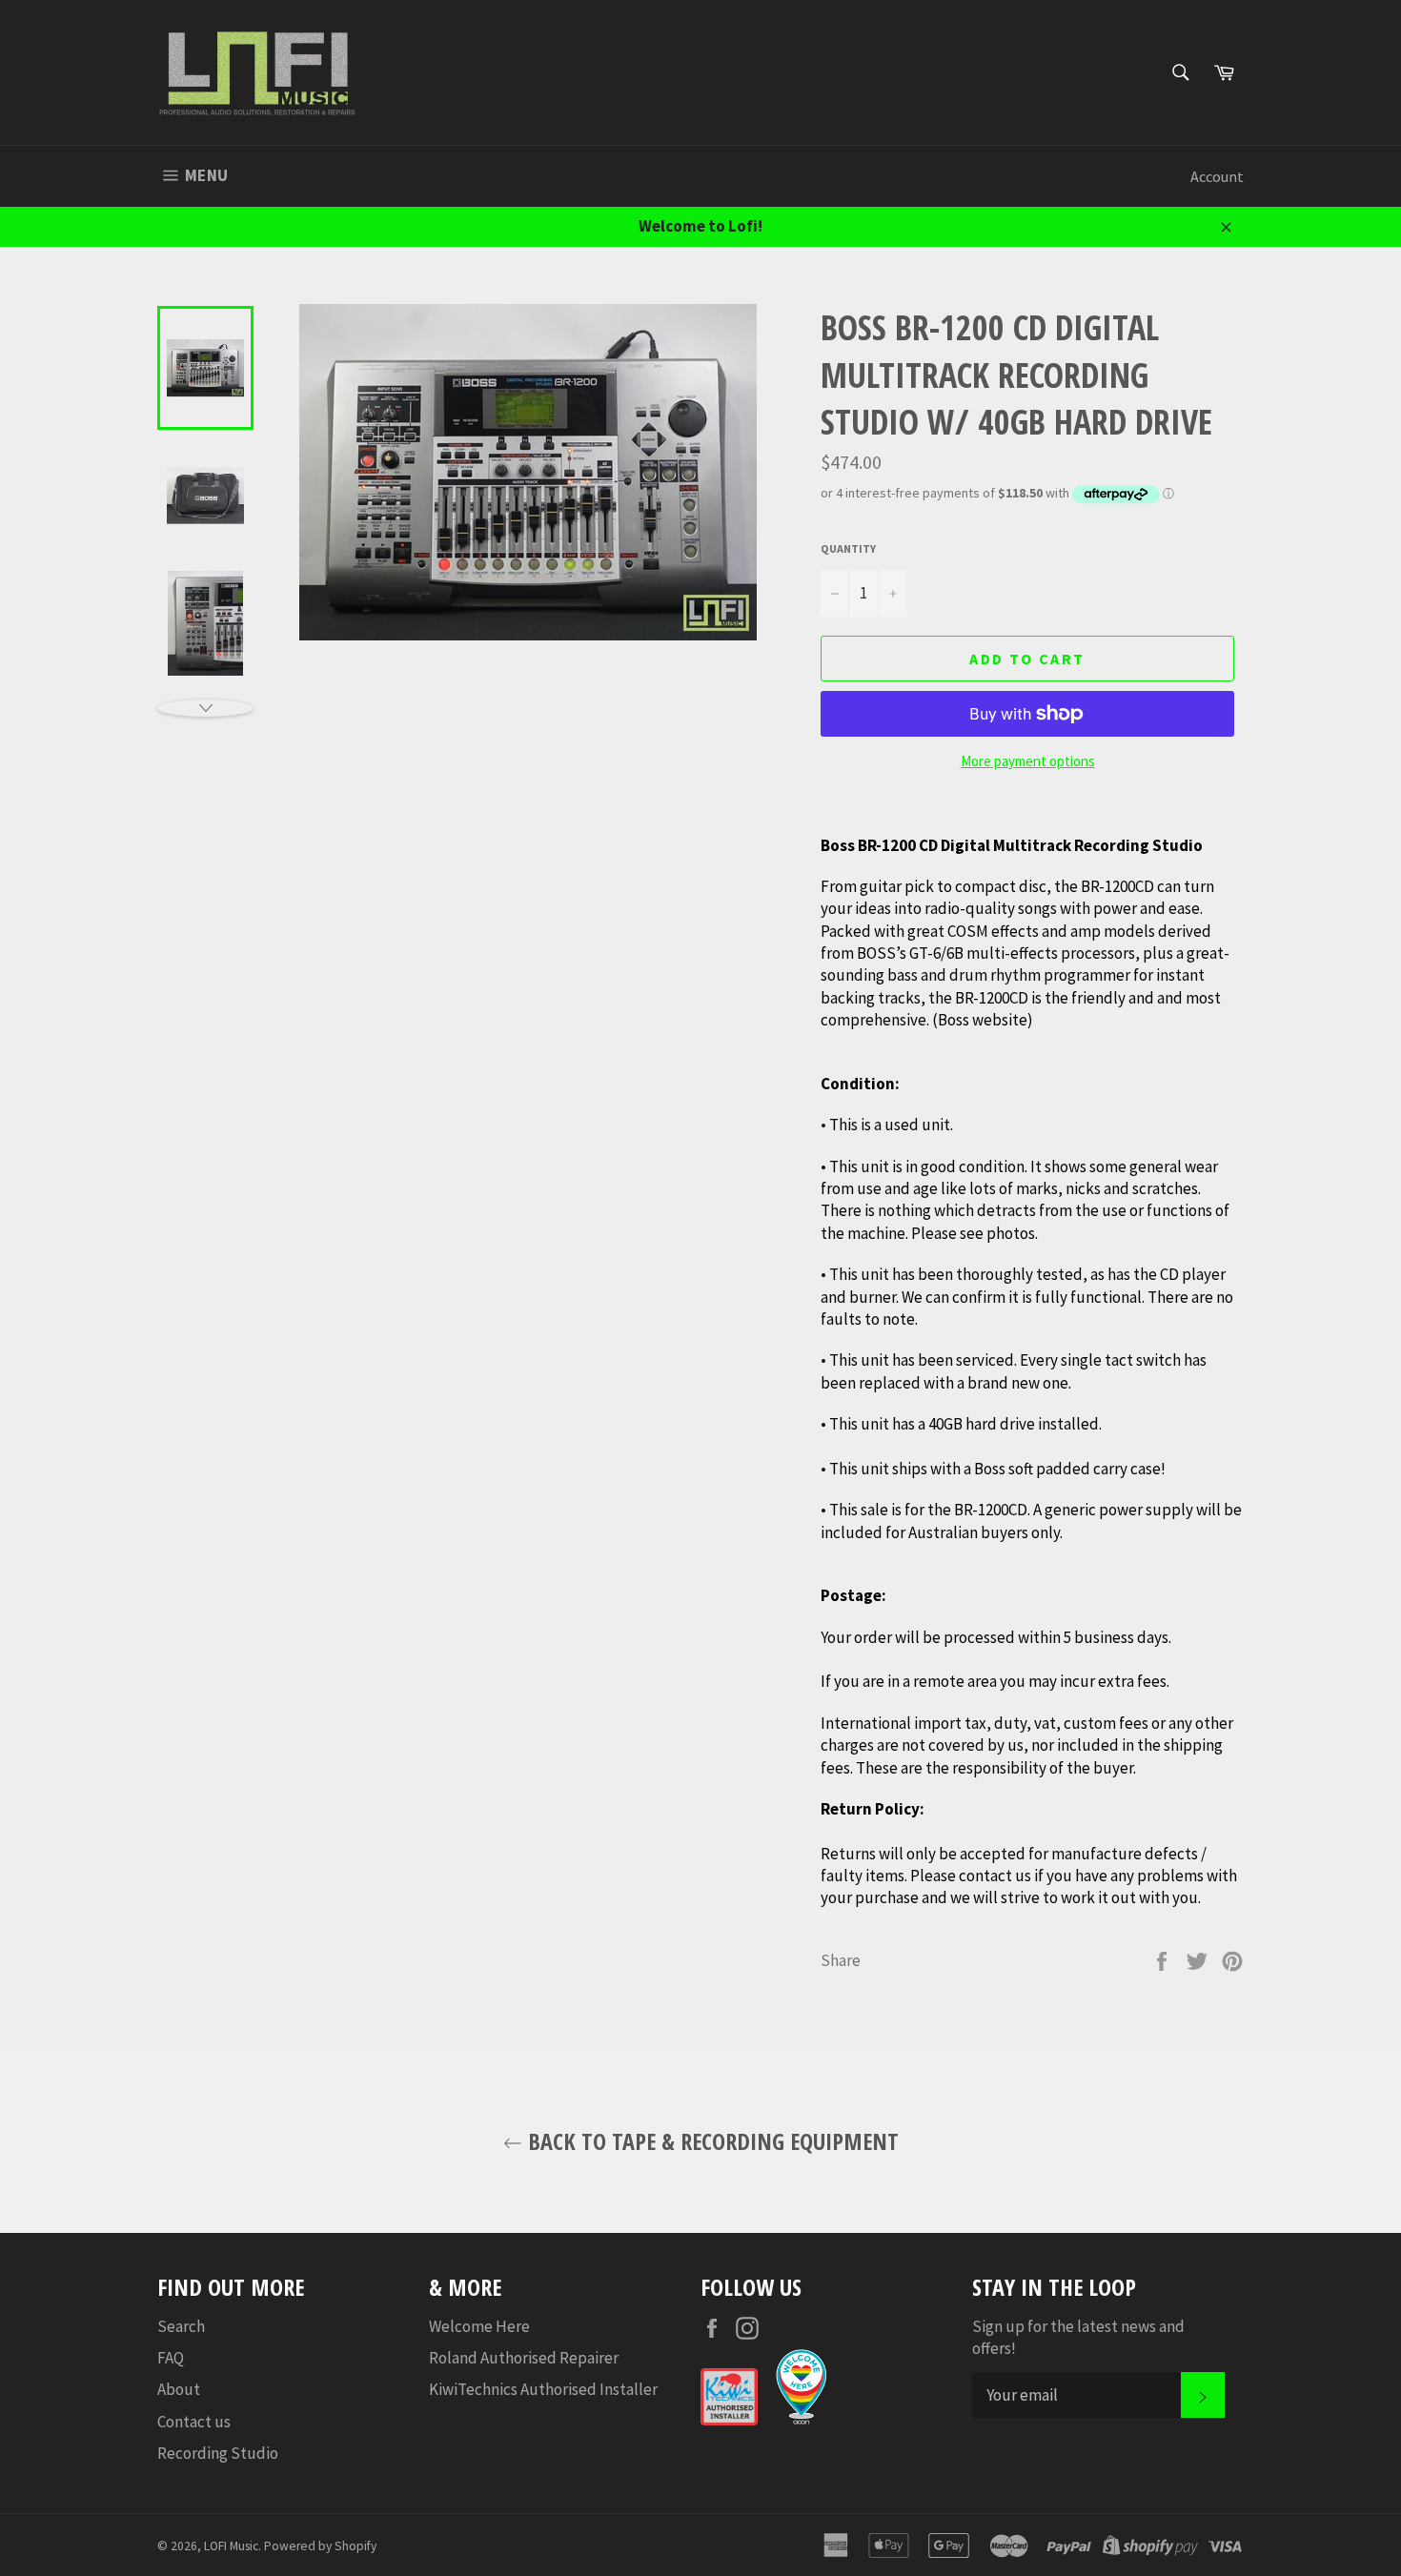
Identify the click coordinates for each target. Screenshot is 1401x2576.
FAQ (171, 2358)
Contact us (194, 2422)
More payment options (1028, 761)
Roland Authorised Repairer (524, 2358)
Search (181, 2326)
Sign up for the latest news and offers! (1078, 2337)
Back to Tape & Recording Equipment (711, 2141)
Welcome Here (479, 2326)
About (179, 2389)
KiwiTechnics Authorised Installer (543, 2389)
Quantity (848, 548)
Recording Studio (218, 2453)
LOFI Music (231, 2546)
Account (1217, 176)
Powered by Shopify (320, 2546)
